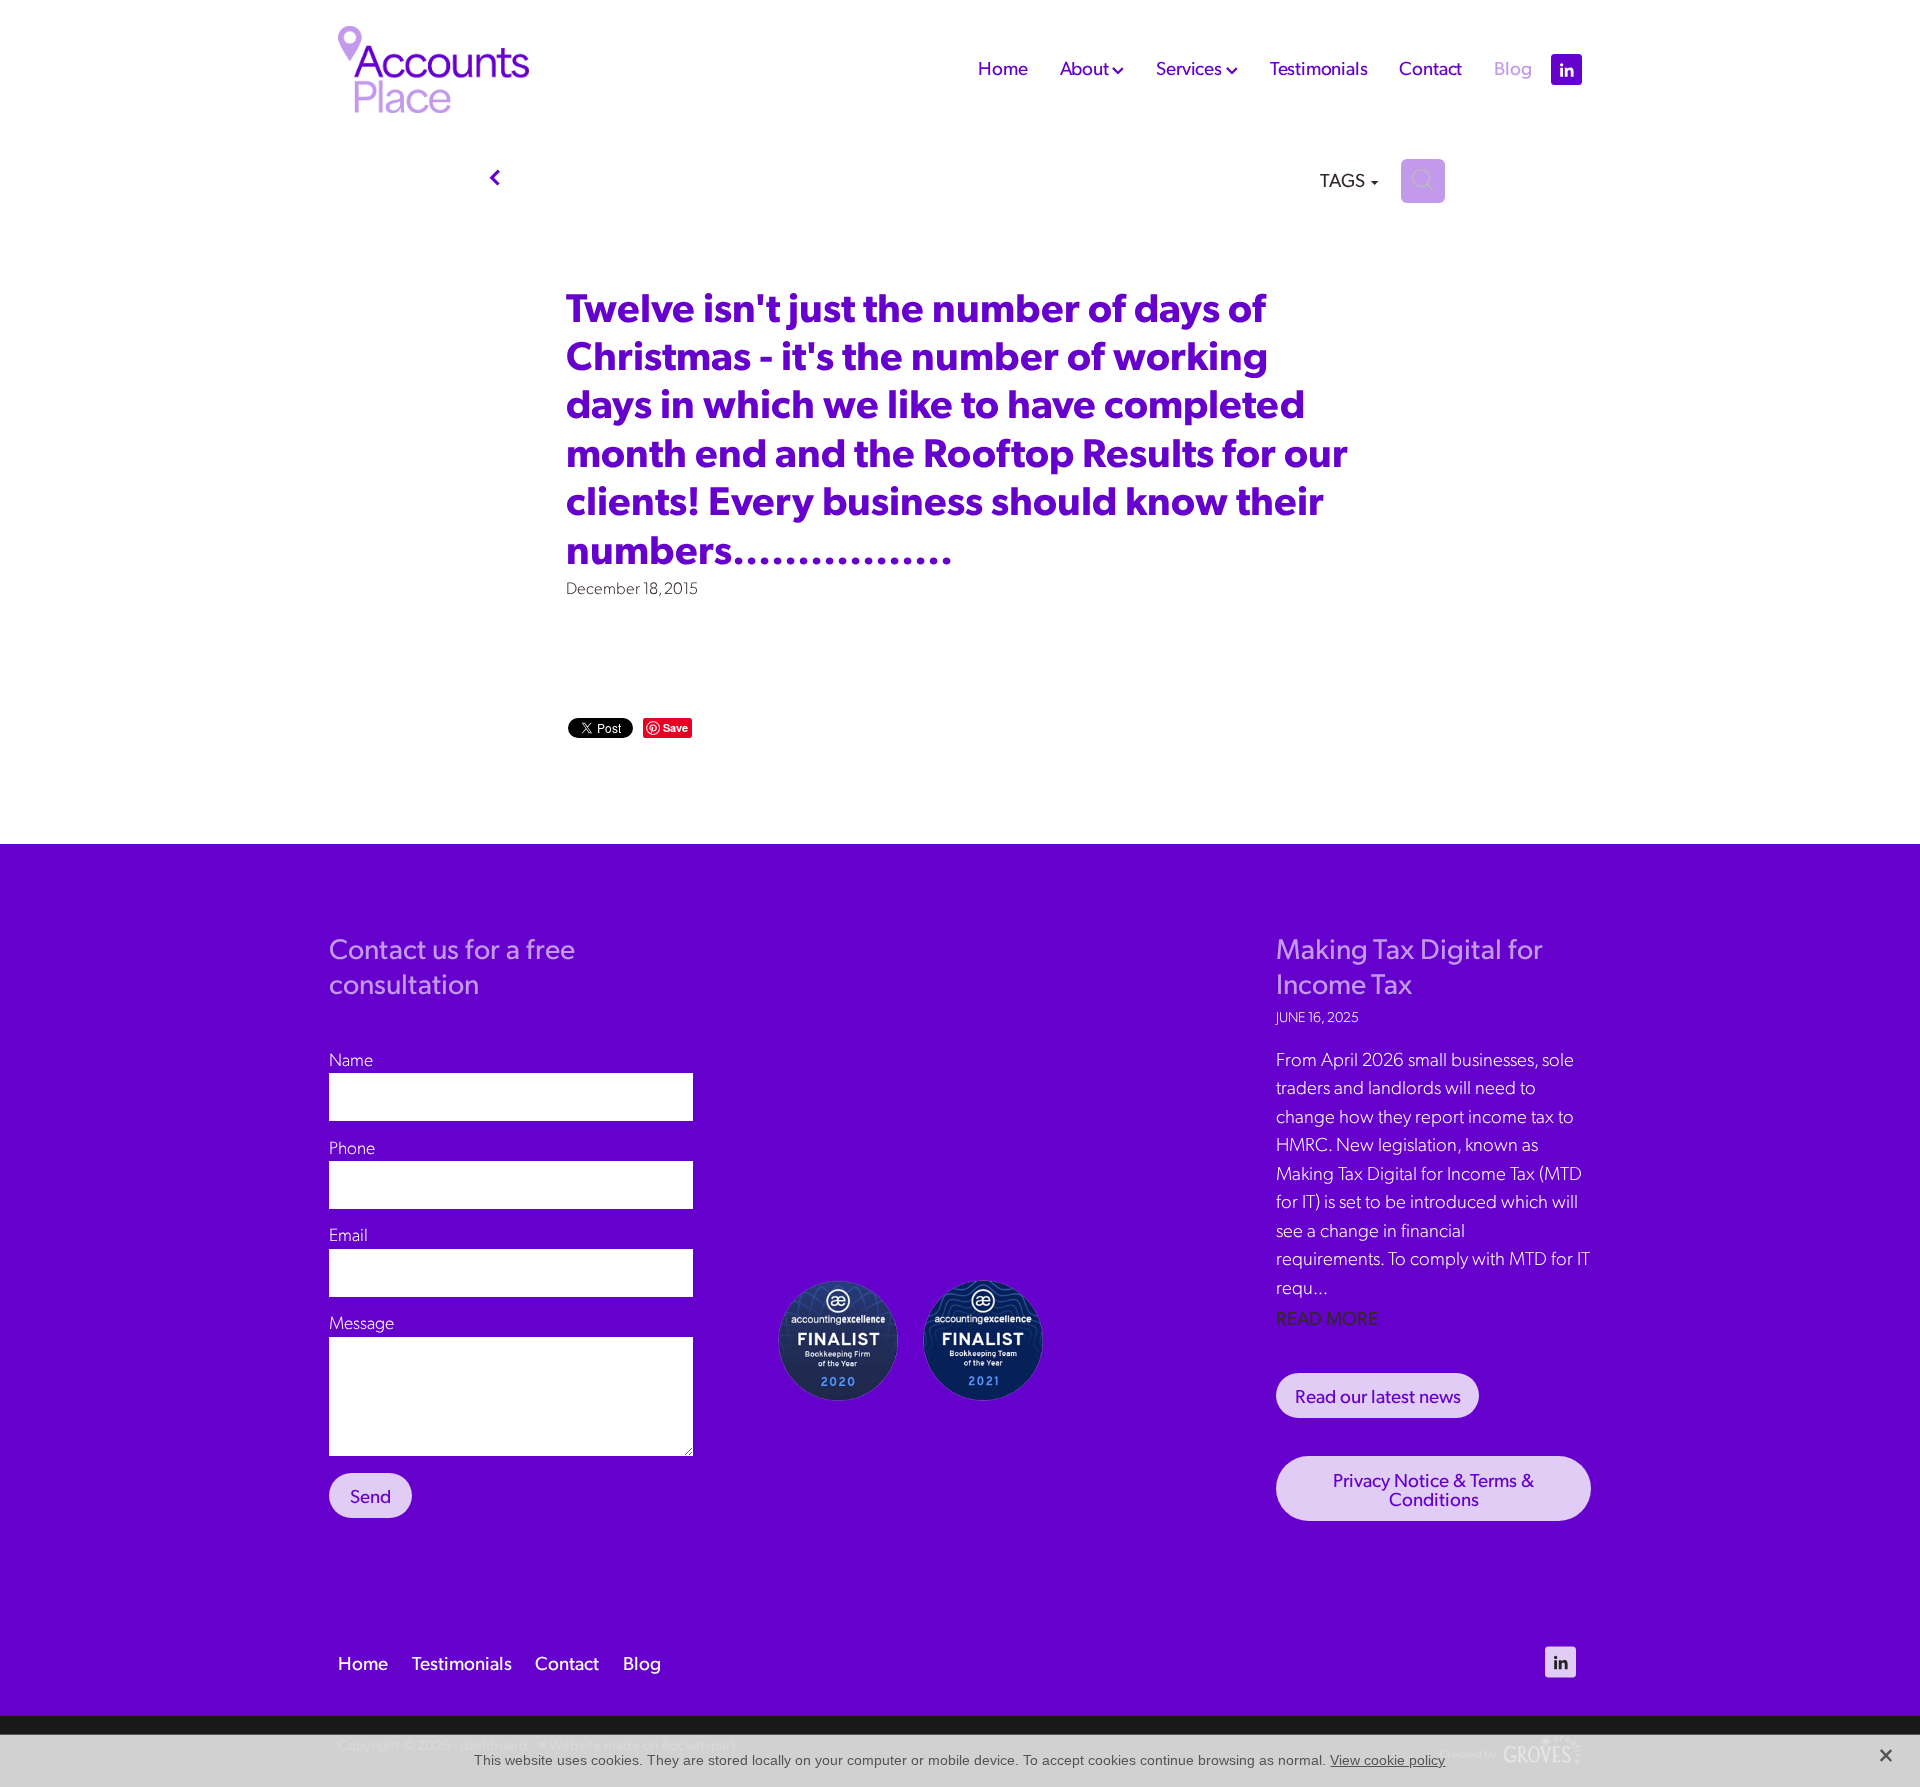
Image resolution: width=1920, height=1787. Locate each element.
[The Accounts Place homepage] (462, 69)
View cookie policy (1387, 1760)
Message (361, 1322)
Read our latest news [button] (1378, 1395)
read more (1327, 1317)
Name (351, 1059)
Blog (1512, 67)
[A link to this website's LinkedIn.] (1566, 69)
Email (348, 1234)
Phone (352, 1147)
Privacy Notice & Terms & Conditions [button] (1433, 1488)
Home (1002, 67)
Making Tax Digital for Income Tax (1409, 964)
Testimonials (1319, 67)
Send (370, 1495)
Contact (1430, 67)
